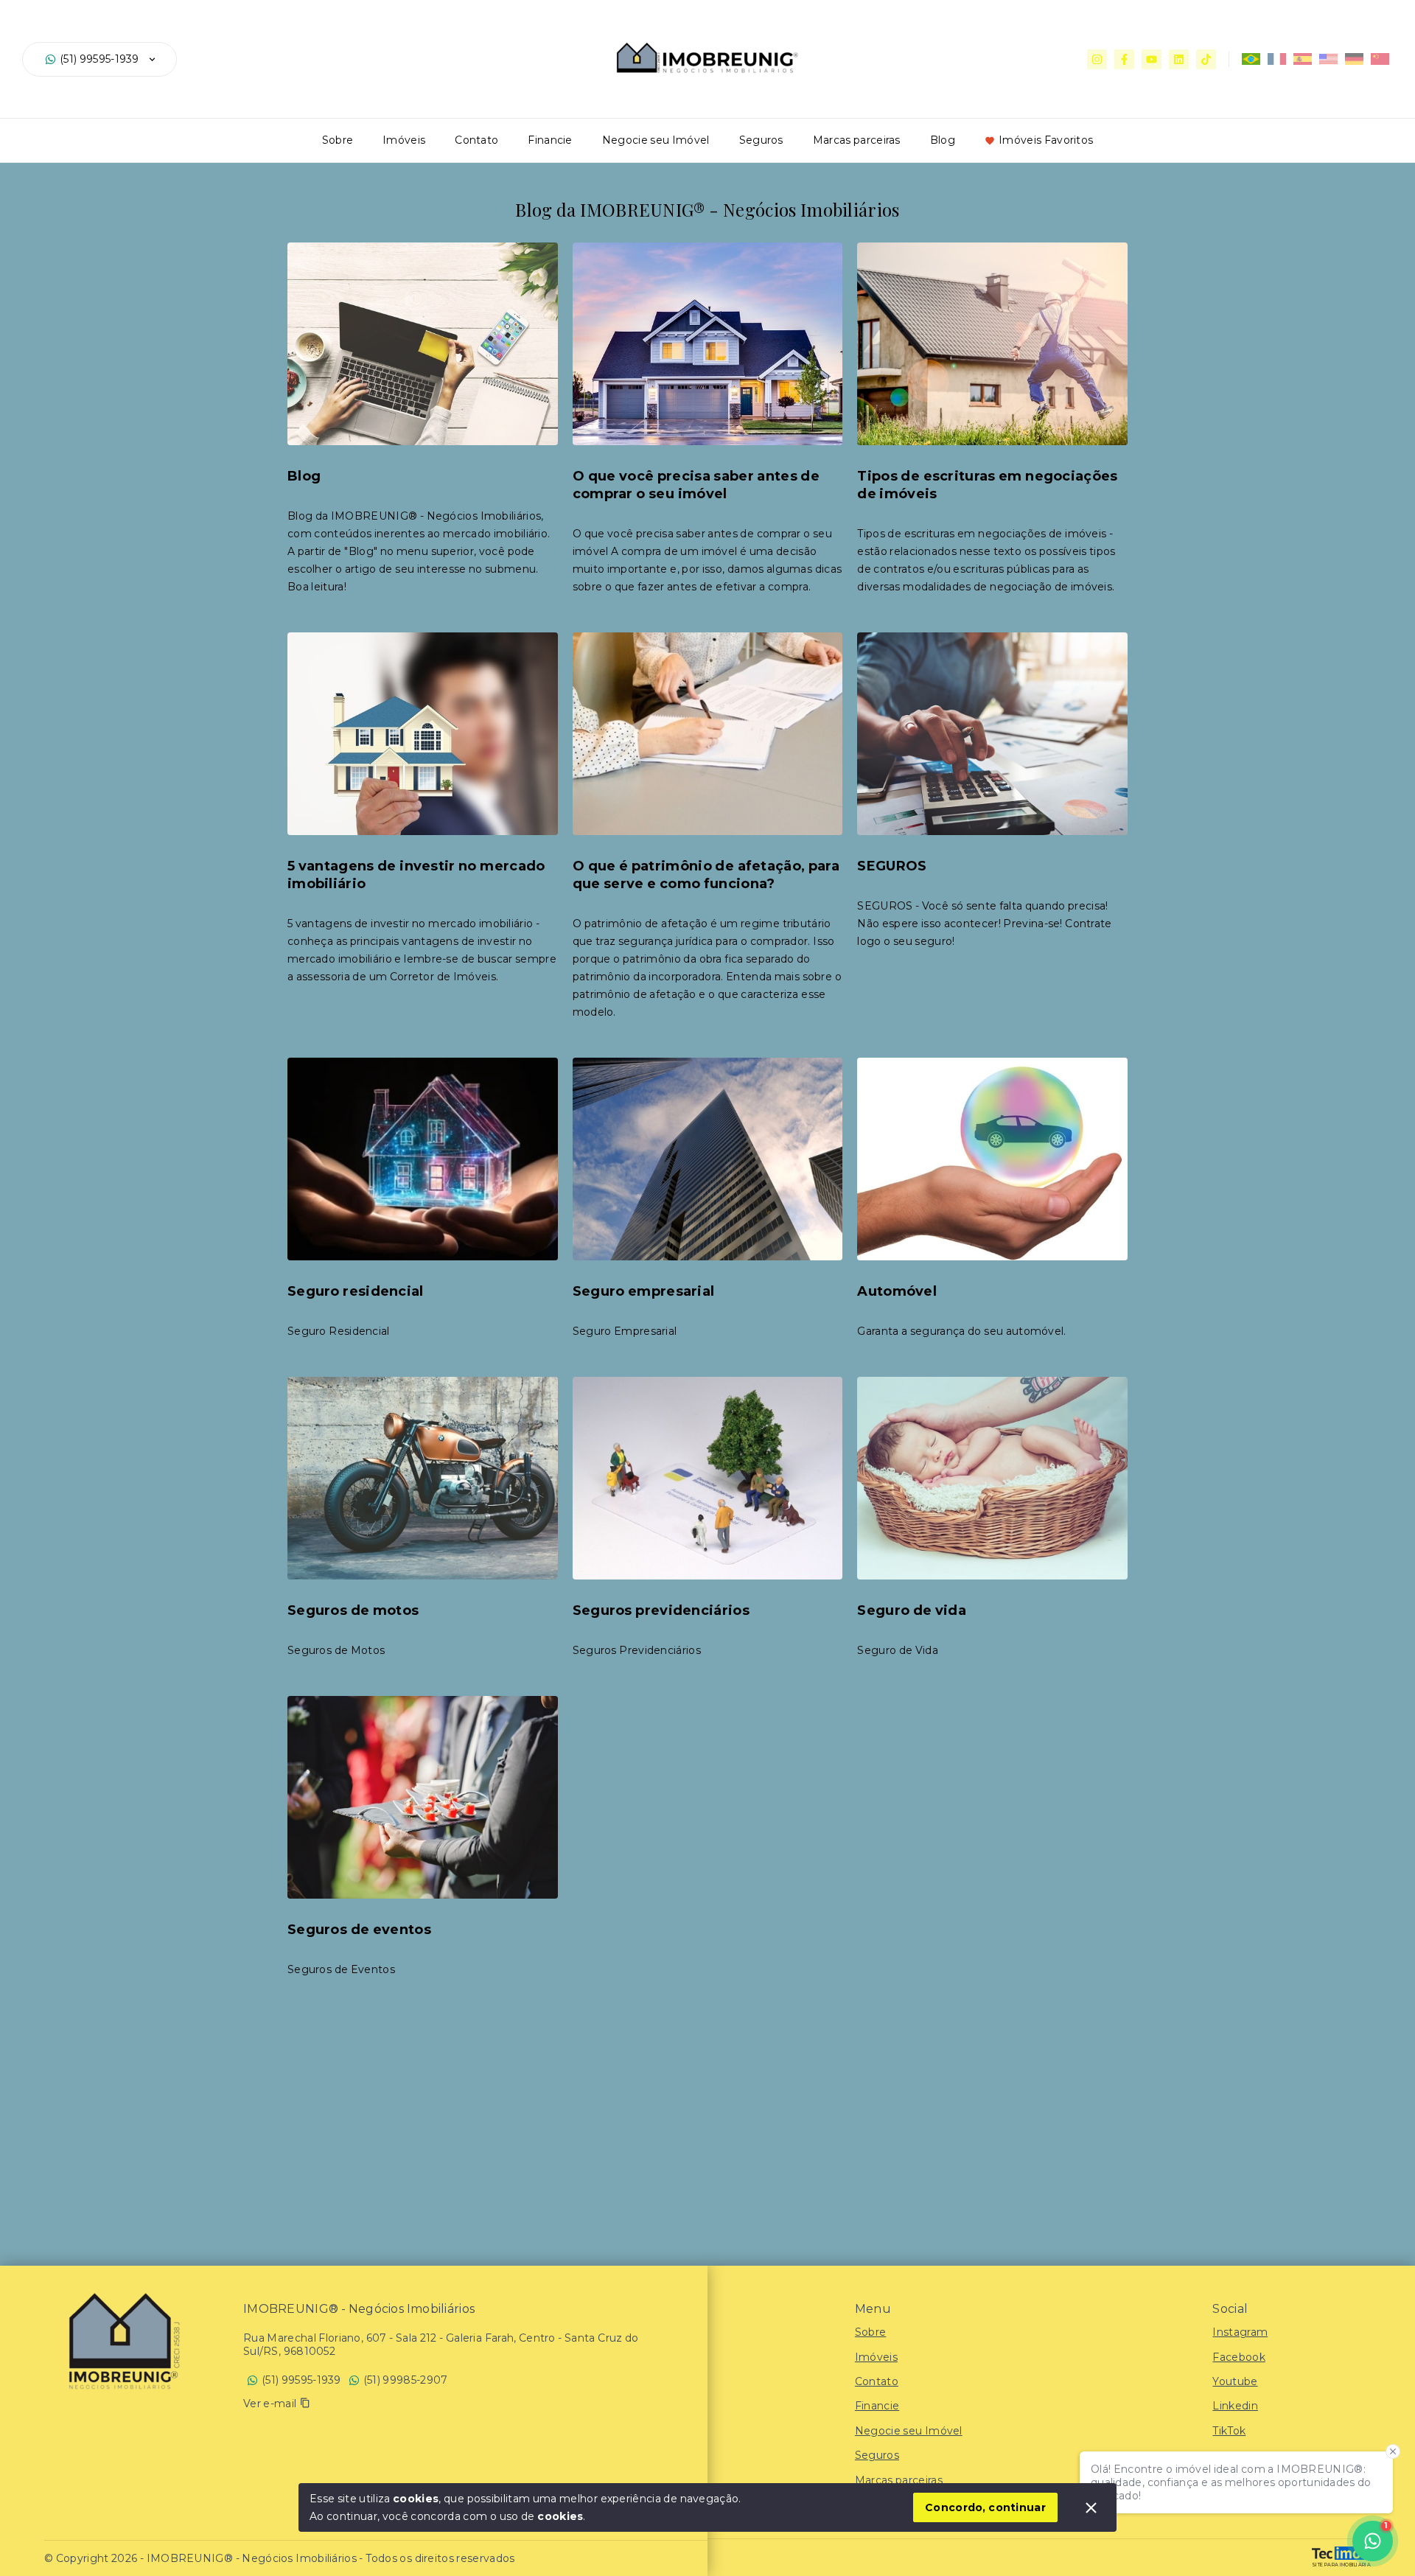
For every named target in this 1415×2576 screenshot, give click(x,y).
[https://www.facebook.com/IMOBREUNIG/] (1124, 59)
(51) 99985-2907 (406, 2380)
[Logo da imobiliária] (122, 2339)
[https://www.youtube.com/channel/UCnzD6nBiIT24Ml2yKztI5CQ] (1152, 59)
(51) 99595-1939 (99, 59)
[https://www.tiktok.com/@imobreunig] (1206, 59)
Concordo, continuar (985, 2507)
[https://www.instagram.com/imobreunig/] (1097, 59)
